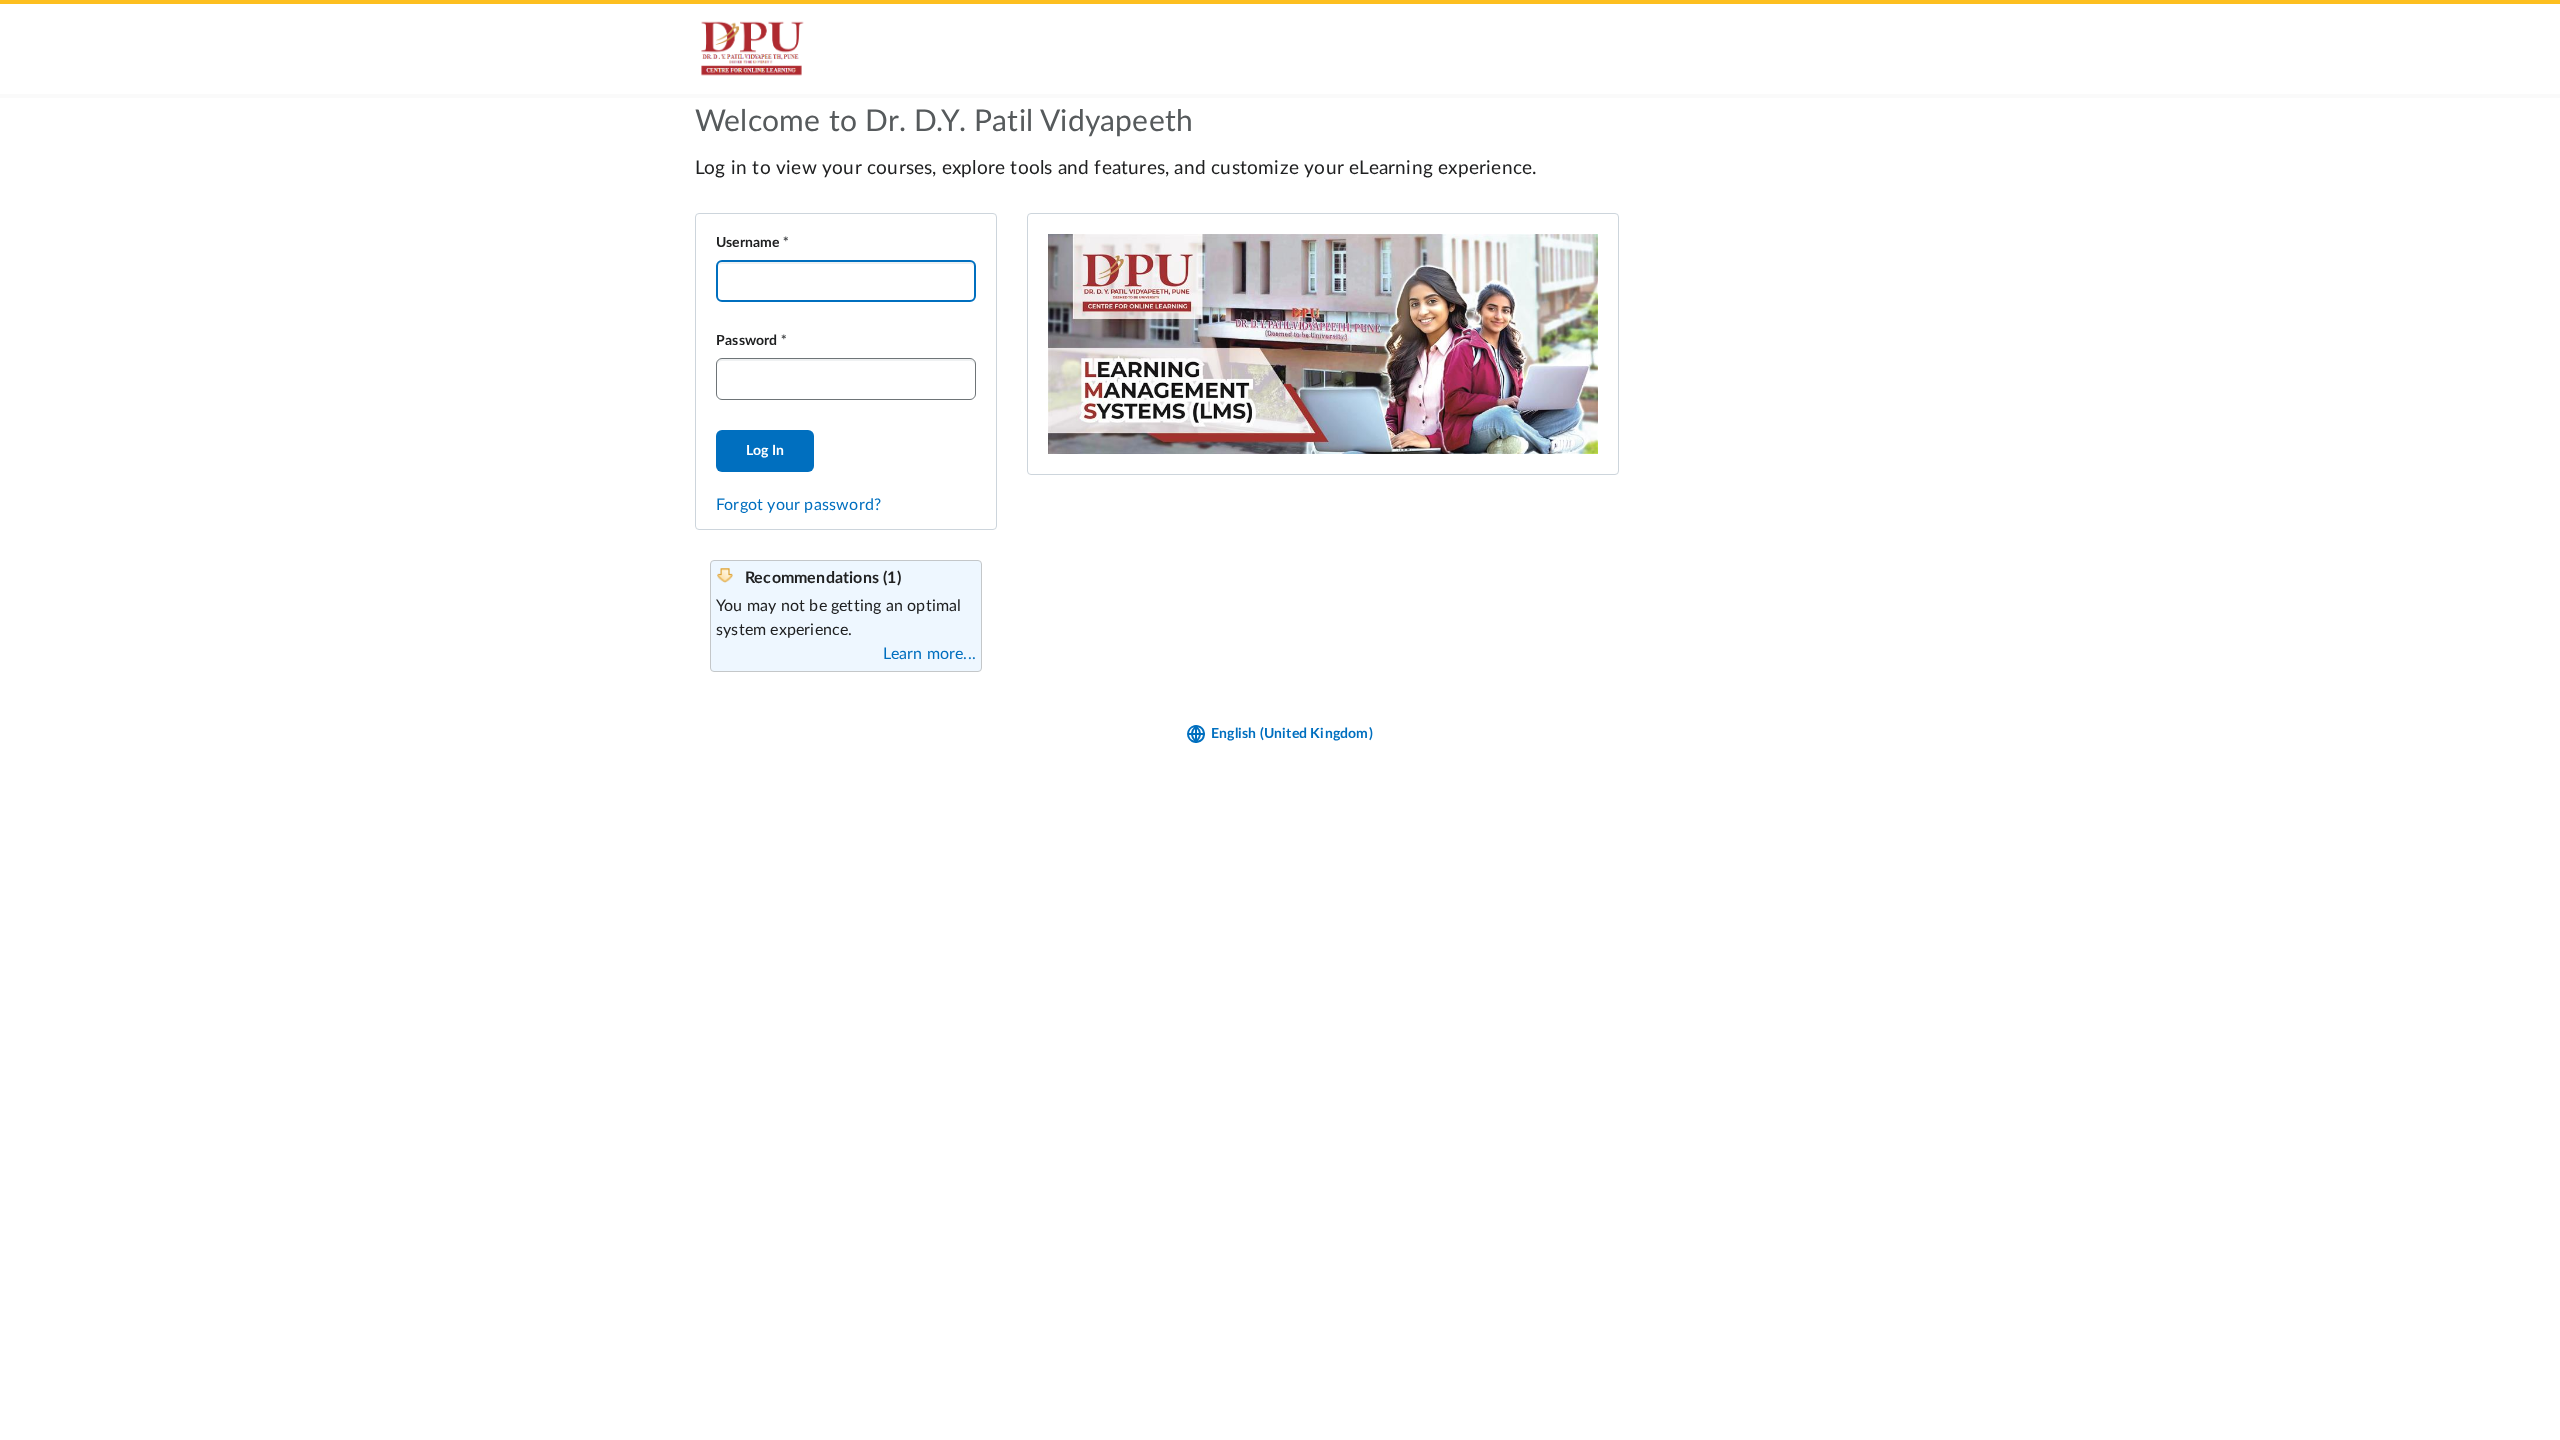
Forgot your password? (798, 505)
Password (747, 341)
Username (748, 243)
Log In (765, 451)
